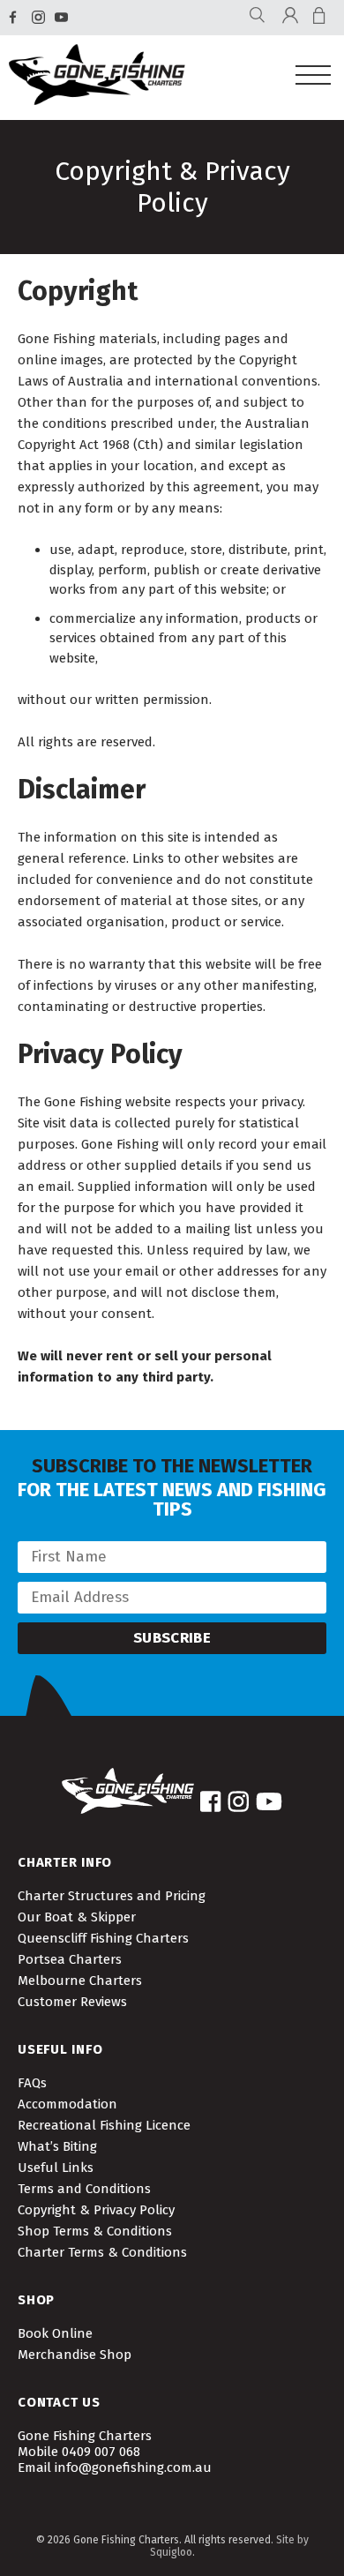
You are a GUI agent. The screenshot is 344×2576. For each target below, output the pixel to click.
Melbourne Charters (80, 1981)
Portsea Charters (70, 1959)
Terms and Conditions (84, 2189)
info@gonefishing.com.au (133, 2467)
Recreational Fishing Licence (104, 2125)
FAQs (32, 2083)
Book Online (55, 2333)
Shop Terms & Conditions (95, 2231)
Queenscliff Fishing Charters (103, 1938)
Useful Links (56, 2168)
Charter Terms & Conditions (102, 2252)
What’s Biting (57, 2146)
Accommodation (67, 2104)
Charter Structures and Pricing (112, 1896)
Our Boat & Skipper (77, 1917)
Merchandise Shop (75, 2355)
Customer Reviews (72, 2002)
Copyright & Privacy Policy (96, 2210)
